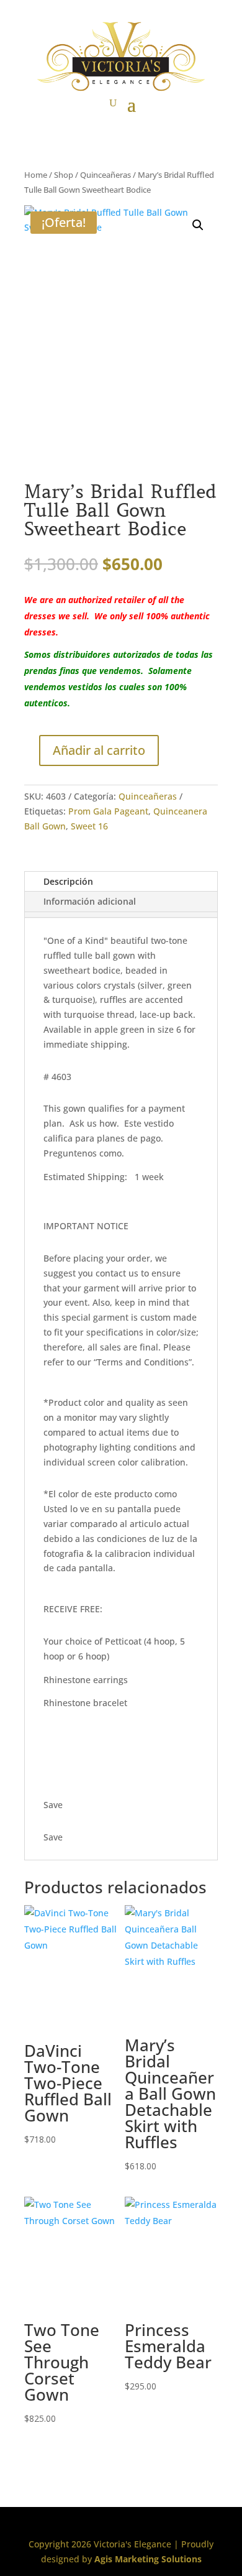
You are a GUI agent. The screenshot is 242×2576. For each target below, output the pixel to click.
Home (36, 175)
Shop (64, 175)
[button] (198, 225)
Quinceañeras (105, 175)
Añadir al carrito (99, 750)
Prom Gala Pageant (108, 811)
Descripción (68, 881)
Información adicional (90, 901)
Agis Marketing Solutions (148, 2559)
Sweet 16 (89, 826)
